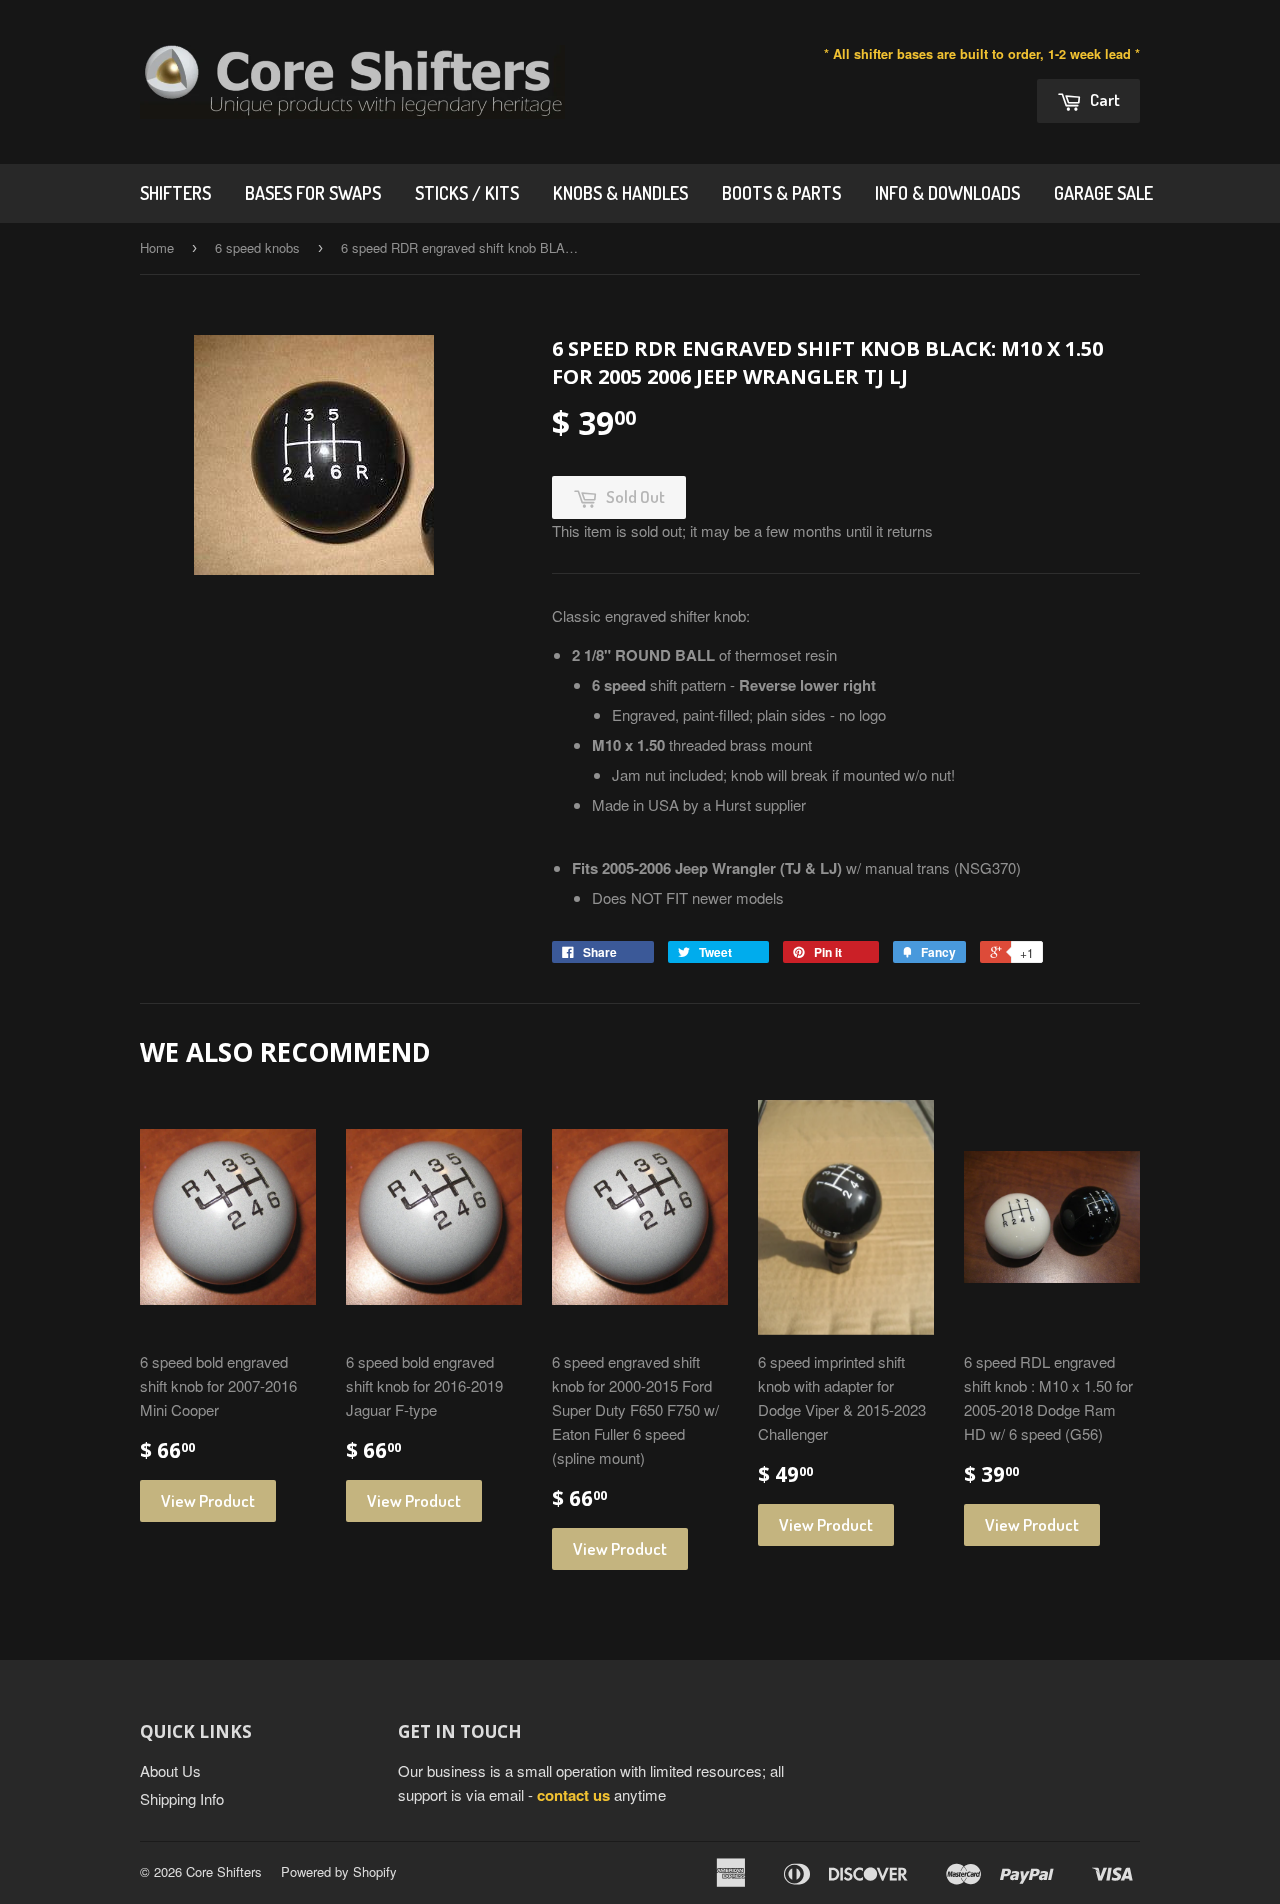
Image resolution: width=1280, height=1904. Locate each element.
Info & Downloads (947, 193)
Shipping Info (182, 1798)
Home (157, 247)
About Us (170, 1770)
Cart (1103, 99)
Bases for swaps (313, 193)
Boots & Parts (781, 193)
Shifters (175, 193)
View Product (208, 1500)
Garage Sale (1103, 193)
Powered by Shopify (339, 1871)
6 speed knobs (257, 247)
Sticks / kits (467, 193)
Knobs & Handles (620, 193)
